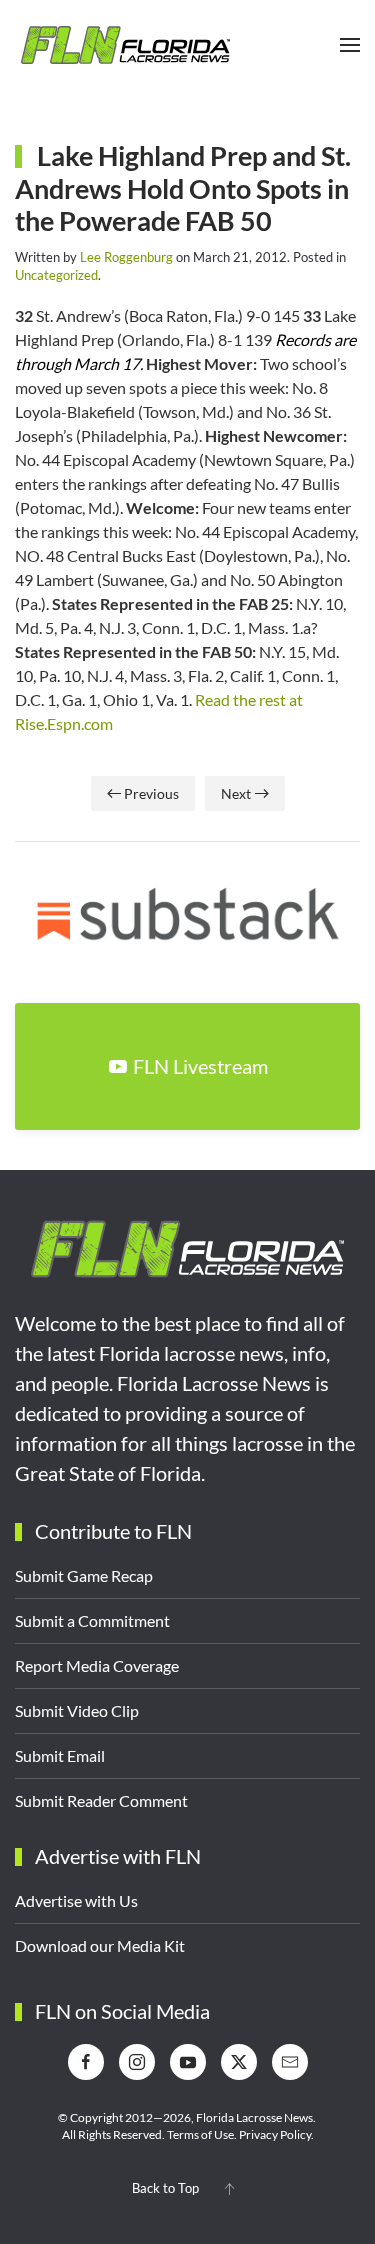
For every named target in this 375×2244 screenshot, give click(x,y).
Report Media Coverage (97, 1665)
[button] (350, 45)
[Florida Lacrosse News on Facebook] (86, 2062)
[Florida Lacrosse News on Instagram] (137, 2062)
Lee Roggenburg (126, 257)
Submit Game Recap (84, 1575)
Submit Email (60, 1755)
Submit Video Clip (77, 1710)
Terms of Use (200, 2134)
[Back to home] (125, 45)
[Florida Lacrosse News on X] (239, 2062)
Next (236, 793)
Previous (151, 793)
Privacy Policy (275, 2134)
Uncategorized (56, 275)
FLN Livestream (200, 1066)
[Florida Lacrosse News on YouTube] (188, 2062)
